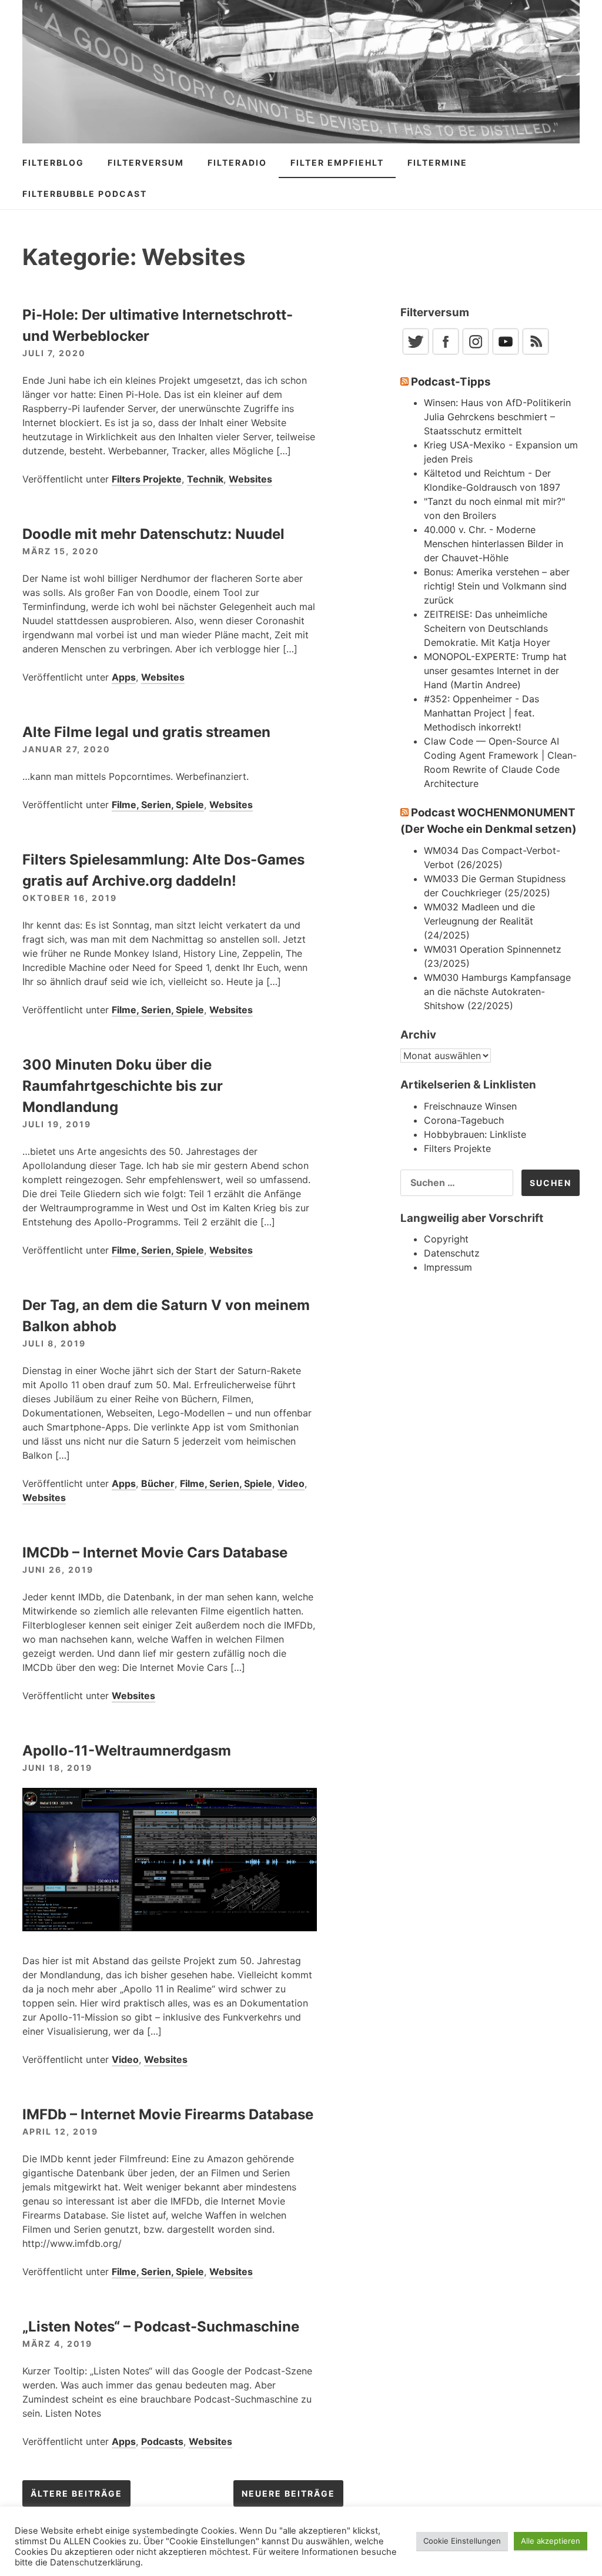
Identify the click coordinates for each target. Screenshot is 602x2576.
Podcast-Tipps (451, 382)
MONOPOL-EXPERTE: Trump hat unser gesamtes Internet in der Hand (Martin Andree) (495, 671)
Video (291, 1483)
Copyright (446, 1239)
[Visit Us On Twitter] (415, 353)
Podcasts (162, 2441)
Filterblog (53, 163)
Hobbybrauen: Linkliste (475, 1134)
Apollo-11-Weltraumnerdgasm (127, 1751)
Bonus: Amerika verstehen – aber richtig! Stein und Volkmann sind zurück (497, 586)
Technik (205, 479)
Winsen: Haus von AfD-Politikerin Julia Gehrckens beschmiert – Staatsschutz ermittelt (497, 417)
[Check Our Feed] (535, 353)
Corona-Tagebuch (464, 1120)
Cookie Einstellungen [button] (462, 2541)
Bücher (158, 1483)
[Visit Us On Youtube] (505, 353)
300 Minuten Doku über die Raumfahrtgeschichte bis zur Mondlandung (123, 1086)
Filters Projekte (147, 479)
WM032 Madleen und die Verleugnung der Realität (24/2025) (479, 921)
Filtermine (437, 163)
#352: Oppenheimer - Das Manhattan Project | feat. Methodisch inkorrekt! (481, 713)
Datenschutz (452, 1253)
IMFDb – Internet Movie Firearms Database (168, 2114)
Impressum (448, 1267)
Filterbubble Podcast (85, 194)
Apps (124, 677)
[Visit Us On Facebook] (445, 353)
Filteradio (237, 163)
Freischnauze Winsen (470, 1106)
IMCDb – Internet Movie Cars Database (155, 1552)
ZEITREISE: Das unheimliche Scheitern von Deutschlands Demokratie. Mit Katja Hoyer (487, 628)
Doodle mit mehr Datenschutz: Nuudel (153, 534)
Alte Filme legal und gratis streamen (146, 732)
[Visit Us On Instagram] (475, 353)
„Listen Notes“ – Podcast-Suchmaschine (161, 2327)
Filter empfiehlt (337, 163)
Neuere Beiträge (288, 2493)
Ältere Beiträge (76, 2493)
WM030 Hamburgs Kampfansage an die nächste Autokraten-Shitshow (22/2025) (497, 991)
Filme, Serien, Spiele (158, 805)
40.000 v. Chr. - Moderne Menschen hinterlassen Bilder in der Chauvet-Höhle (494, 544)
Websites (250, 479)
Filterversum (146, 163)
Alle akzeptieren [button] (551, 2541)
